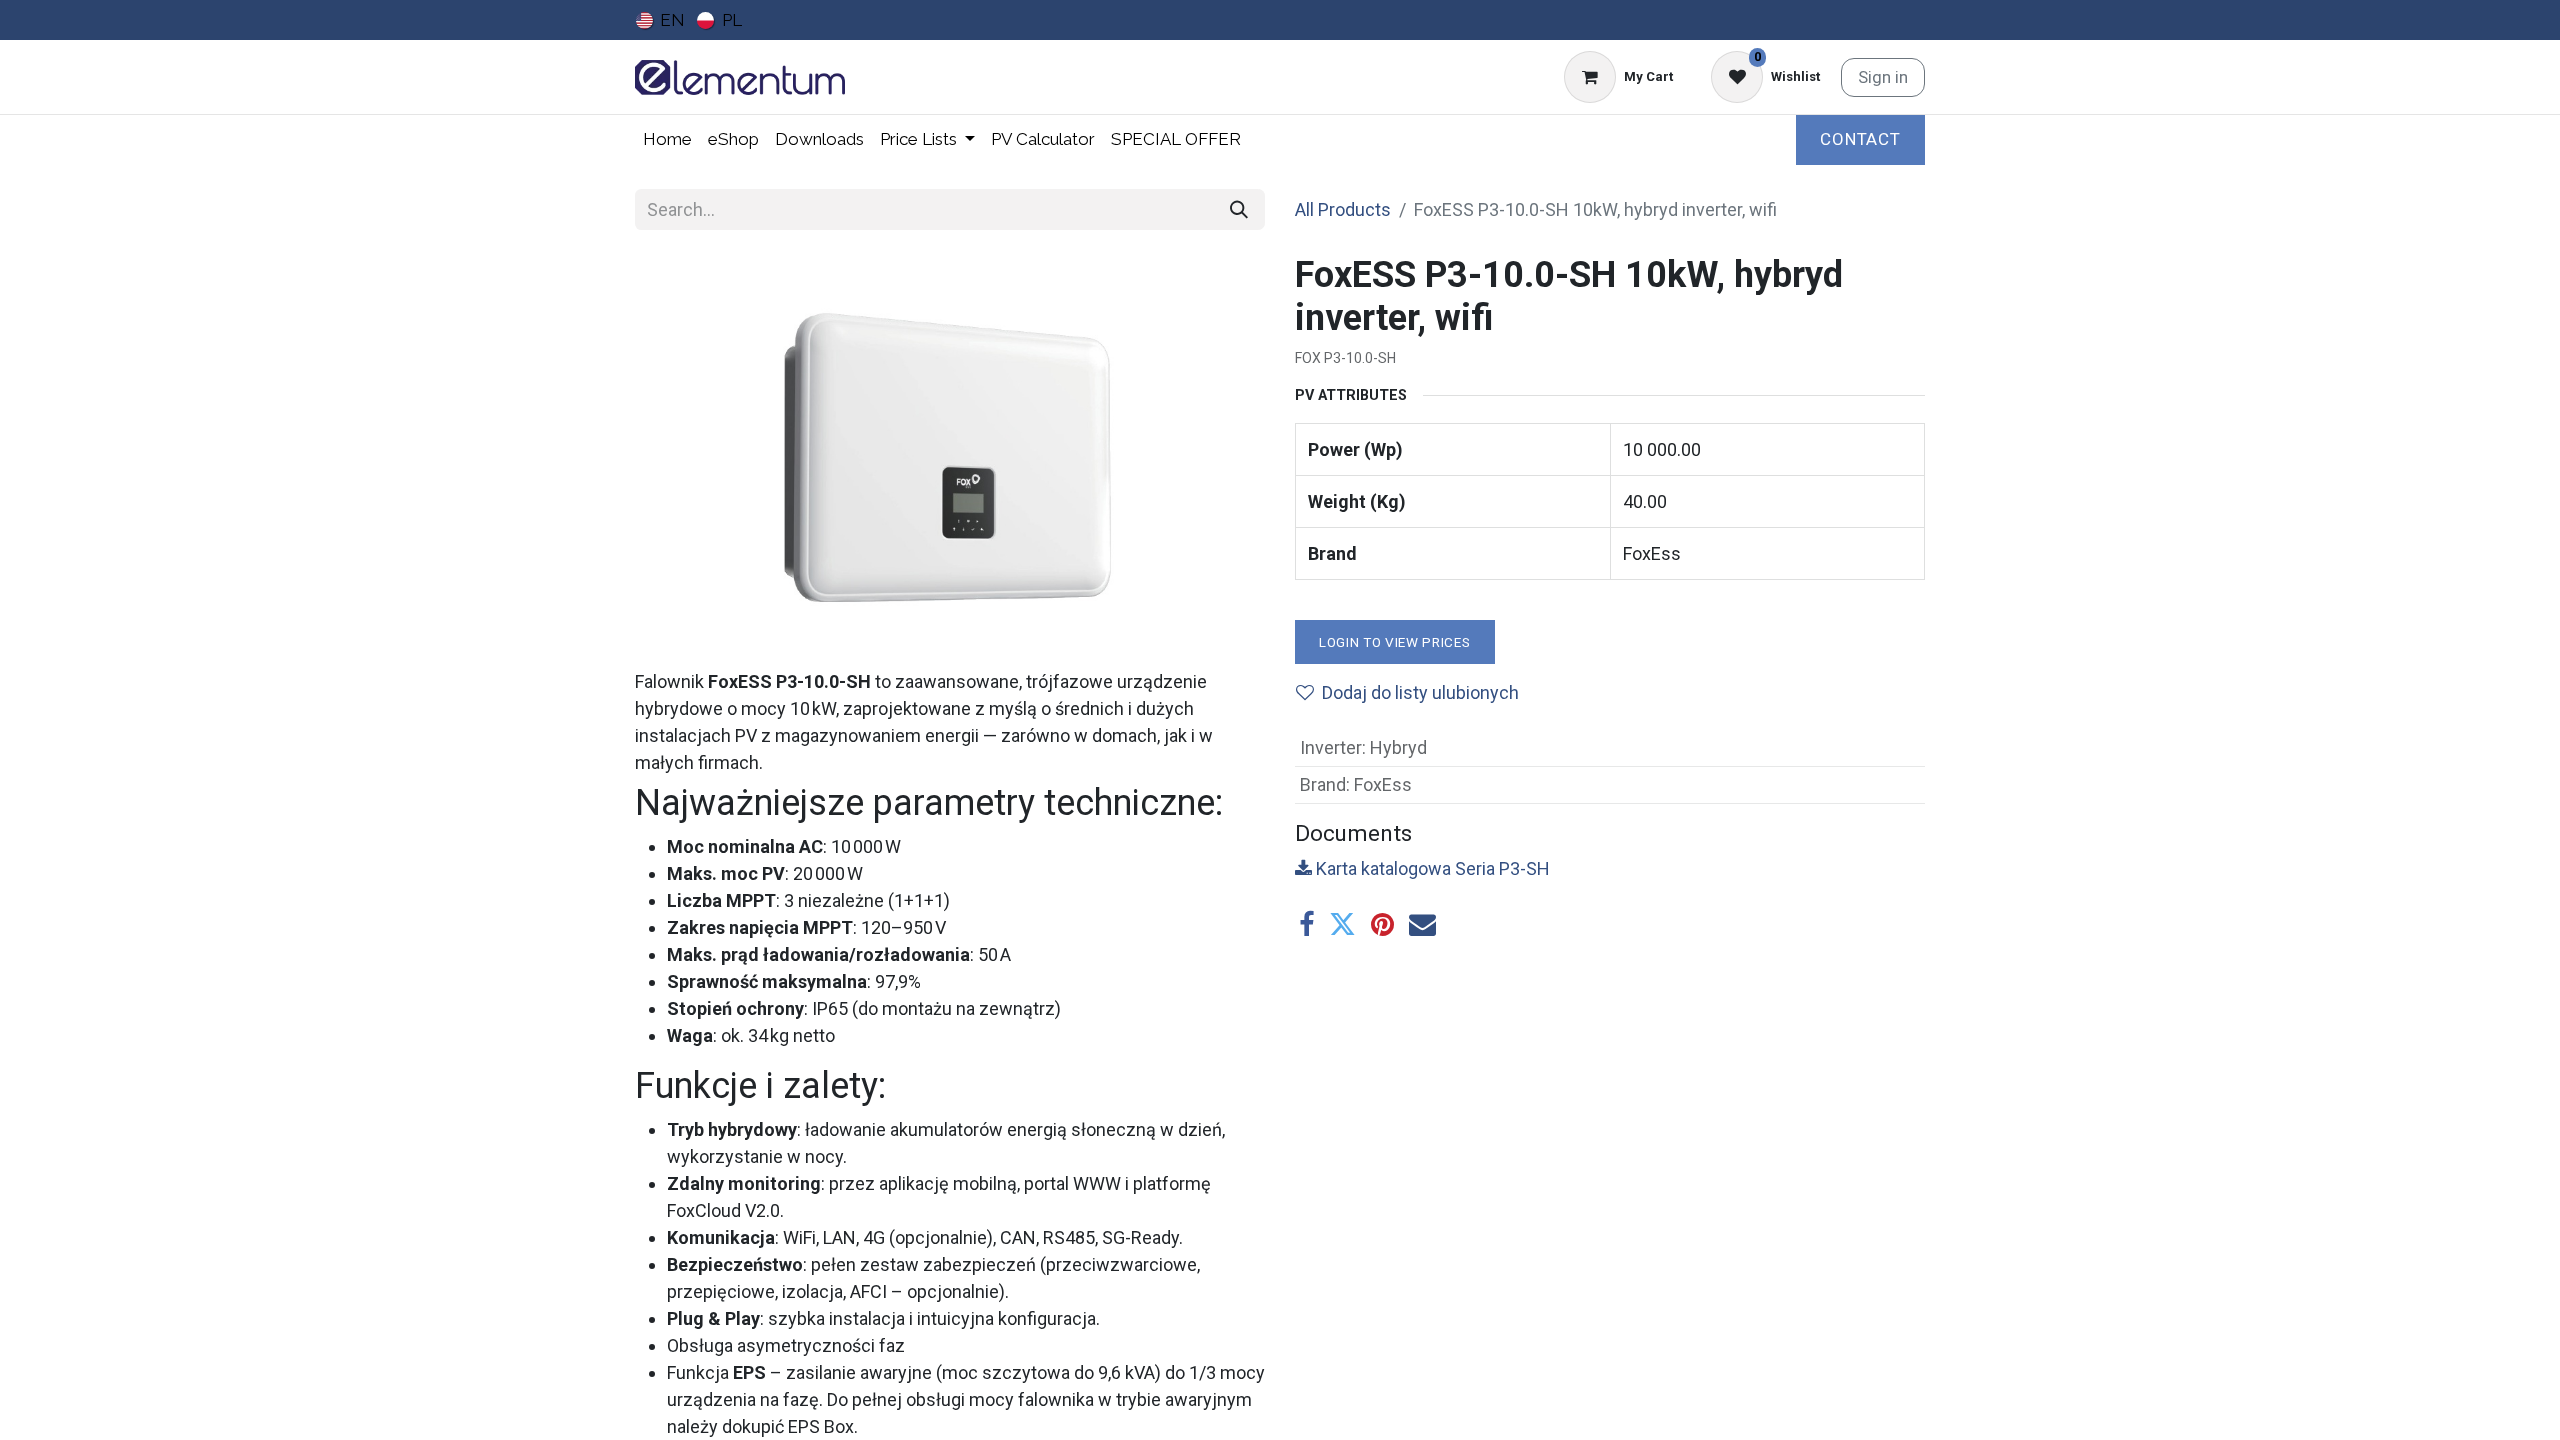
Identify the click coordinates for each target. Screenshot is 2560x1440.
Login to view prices (1395, 642)
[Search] (1239, 209)
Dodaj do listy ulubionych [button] (1420, 692)
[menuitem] (660, 20)
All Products (1343, 209)
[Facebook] (1306, 924)
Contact (1860, 139)
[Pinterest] (1382, 924)
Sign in (1883, 77)
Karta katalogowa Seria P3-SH (1431, 868)
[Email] (1422, 924)
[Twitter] (1342, 924)
